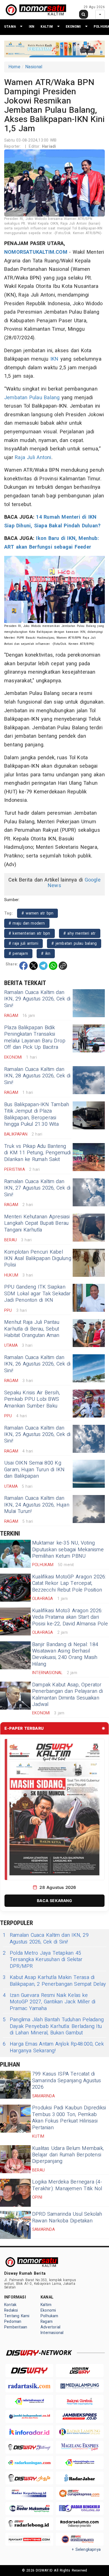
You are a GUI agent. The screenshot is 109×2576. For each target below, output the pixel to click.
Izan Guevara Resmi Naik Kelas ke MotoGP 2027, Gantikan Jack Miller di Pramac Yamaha (49, 2002)
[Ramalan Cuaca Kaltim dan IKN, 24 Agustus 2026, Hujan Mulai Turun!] (89, 1509)
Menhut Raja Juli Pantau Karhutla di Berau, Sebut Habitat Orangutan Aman (32, 1329)
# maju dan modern (27, 923)
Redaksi (11, 2310)
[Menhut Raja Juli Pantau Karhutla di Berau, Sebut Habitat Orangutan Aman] (89, 1333)
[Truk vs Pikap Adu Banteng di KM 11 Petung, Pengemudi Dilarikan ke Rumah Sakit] (89, 1157)
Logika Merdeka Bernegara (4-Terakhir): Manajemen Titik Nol (67, 2185)
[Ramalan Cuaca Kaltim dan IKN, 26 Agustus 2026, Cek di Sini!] (89, 1368)
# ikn (46, 954)
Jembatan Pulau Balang (32, 398)
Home (14, 67)
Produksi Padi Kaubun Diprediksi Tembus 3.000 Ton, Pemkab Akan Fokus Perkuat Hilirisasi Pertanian (69, 2118)
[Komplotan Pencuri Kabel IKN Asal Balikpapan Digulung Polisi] (89, 1263)
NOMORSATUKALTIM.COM (36, 252)
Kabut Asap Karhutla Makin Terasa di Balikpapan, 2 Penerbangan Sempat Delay (54, 1981)
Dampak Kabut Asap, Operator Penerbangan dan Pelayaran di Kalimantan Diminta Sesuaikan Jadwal (67, 1695)
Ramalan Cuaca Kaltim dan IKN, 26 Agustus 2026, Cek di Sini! (37, 1364)
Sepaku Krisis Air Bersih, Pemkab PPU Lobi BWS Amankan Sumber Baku (32, 1399)
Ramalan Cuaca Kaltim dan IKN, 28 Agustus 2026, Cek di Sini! (37, 1076)
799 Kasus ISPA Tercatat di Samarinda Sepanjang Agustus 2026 (67, 2081)
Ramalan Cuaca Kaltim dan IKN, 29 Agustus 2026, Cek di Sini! (37, 999)
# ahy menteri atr (80, 933)
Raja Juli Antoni (33, 458)
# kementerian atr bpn (29, 933)
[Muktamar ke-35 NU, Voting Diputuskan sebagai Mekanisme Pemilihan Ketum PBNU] (15, 1554)
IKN (32, 26)
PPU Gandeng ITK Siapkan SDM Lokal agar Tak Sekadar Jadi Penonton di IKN (38, 1294)
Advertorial (50, 2327)
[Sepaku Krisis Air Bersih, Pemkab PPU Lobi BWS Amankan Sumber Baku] (89, 1404)
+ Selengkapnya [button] (86, 2550)
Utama (10, 26)
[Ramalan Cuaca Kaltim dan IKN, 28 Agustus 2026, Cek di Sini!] (89, 1080)
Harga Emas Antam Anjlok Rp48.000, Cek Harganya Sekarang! (53, 2047)
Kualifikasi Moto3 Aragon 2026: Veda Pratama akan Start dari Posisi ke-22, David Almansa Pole (70, 1617)
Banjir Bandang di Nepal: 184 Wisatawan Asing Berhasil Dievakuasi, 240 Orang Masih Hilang (65, 1654)
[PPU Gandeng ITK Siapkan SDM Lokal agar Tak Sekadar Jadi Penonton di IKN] (89, 1298)
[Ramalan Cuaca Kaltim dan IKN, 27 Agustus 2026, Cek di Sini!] (89, 1192)
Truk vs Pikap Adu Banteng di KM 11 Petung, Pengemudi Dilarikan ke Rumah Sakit (38, 1153)
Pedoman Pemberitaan (16, 2324)
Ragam (47, 2322)
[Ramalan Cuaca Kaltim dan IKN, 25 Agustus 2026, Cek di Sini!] (89, 1439)
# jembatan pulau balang (74, 943)
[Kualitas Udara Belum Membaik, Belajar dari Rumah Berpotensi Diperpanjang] (15, 2159)
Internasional (52, 2333)
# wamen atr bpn (37, 913)
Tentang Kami (17, 2316)
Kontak (10, 2305)
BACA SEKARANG (54, 1901)
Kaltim (47, 26)
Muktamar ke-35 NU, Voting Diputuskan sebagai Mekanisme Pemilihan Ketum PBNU (68, 1550)
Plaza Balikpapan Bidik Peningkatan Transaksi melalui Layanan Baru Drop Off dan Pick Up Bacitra (35, 1037)
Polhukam (49, 2316)
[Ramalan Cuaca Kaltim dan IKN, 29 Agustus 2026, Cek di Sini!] (89, 1003)
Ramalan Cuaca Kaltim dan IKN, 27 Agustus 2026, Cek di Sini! (37, 1188)
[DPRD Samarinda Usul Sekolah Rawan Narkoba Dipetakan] (15, 2225)
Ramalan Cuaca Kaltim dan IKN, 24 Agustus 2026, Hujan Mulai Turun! (37, 1505)
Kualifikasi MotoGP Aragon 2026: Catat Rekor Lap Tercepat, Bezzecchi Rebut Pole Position (69, 1583)
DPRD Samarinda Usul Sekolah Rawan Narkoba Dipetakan (67, 2217)
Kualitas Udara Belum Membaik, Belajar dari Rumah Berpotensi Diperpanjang (68, 2155)
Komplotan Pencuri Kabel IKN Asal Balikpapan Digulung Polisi (38, 1259)
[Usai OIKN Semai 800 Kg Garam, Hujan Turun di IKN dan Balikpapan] (89, 1474)
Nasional (34, 67)
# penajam (18, 954)
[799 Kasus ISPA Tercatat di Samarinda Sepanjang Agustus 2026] (15, 2085)
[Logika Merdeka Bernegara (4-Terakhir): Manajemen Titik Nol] (15, 2193)
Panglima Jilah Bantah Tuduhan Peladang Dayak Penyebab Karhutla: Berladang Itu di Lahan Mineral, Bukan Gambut (53, 2026)
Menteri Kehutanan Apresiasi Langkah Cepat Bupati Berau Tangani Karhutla (37, 1223)
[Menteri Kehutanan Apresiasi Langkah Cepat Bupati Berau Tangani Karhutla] (89, 1228)
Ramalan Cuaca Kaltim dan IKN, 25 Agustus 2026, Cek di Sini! (37, 1435)
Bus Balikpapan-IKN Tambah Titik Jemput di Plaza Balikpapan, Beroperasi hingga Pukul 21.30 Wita (37, 1114)
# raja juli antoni (23, 943)
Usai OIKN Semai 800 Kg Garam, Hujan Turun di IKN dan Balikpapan (34, 1470)
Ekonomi (73, 26)
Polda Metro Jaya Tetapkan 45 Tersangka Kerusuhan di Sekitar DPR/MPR (43, 1960)
